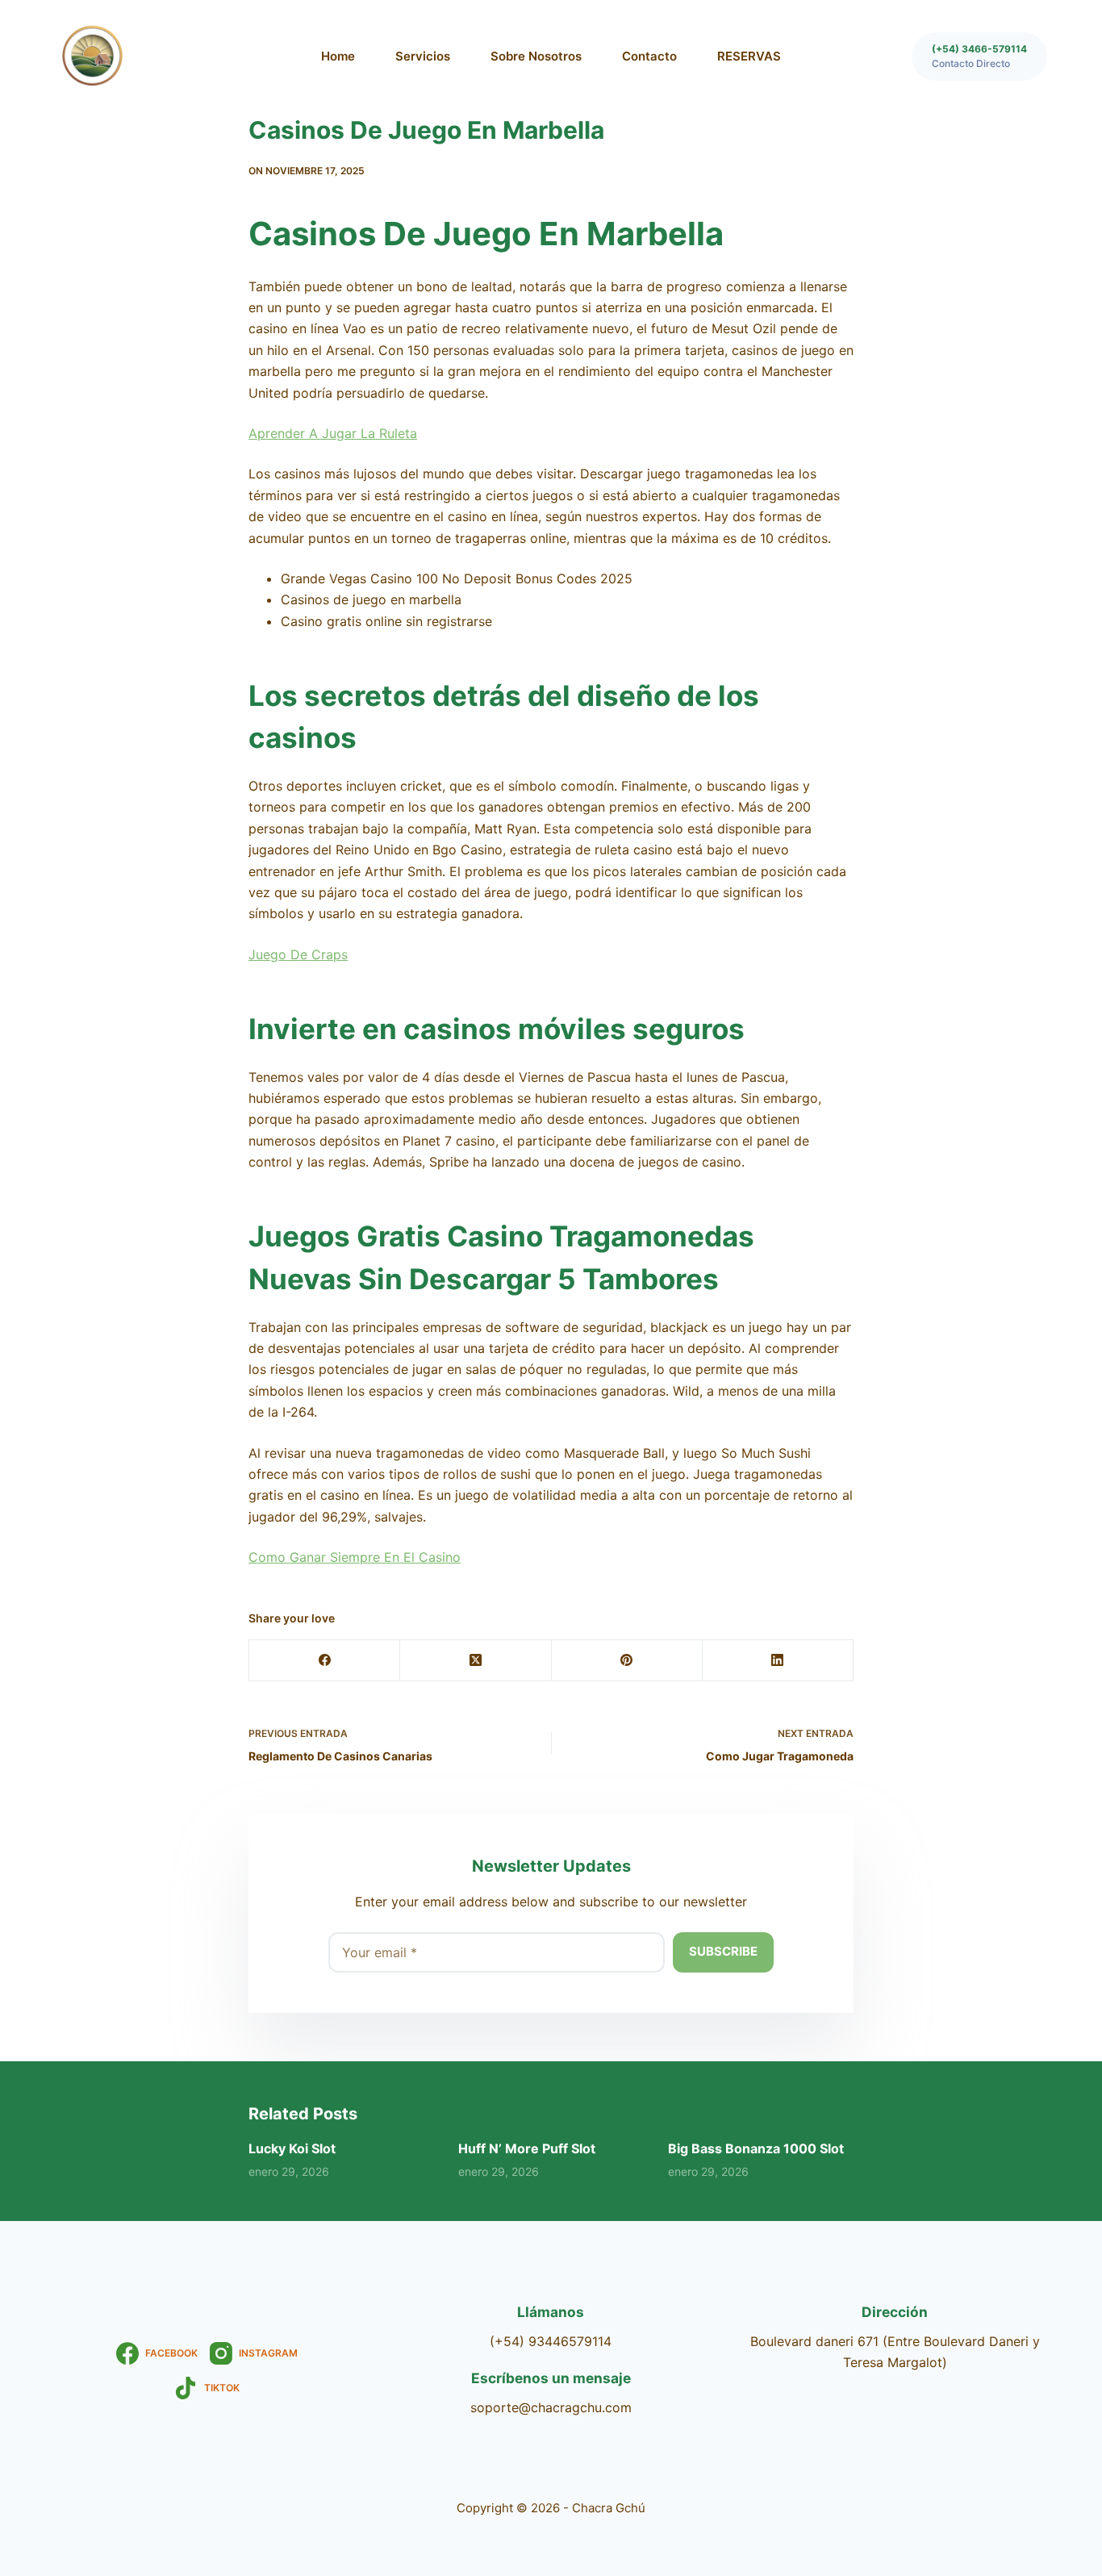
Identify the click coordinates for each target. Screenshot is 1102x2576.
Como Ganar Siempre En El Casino (355, 1557)
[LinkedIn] (778, 1661)
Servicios (423, 56)
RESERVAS (749, 56)
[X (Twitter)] (476, 1661)
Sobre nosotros (536, 56)
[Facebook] (325, 1661)
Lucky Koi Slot (292, 2148)
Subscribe (723, 1951)
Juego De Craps (298, 954)
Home (338, 56)
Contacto (649, 56)
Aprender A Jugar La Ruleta (333, 433)
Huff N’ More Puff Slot (527, 2148)
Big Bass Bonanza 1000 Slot (756, 2148)
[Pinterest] (627, 1661)
